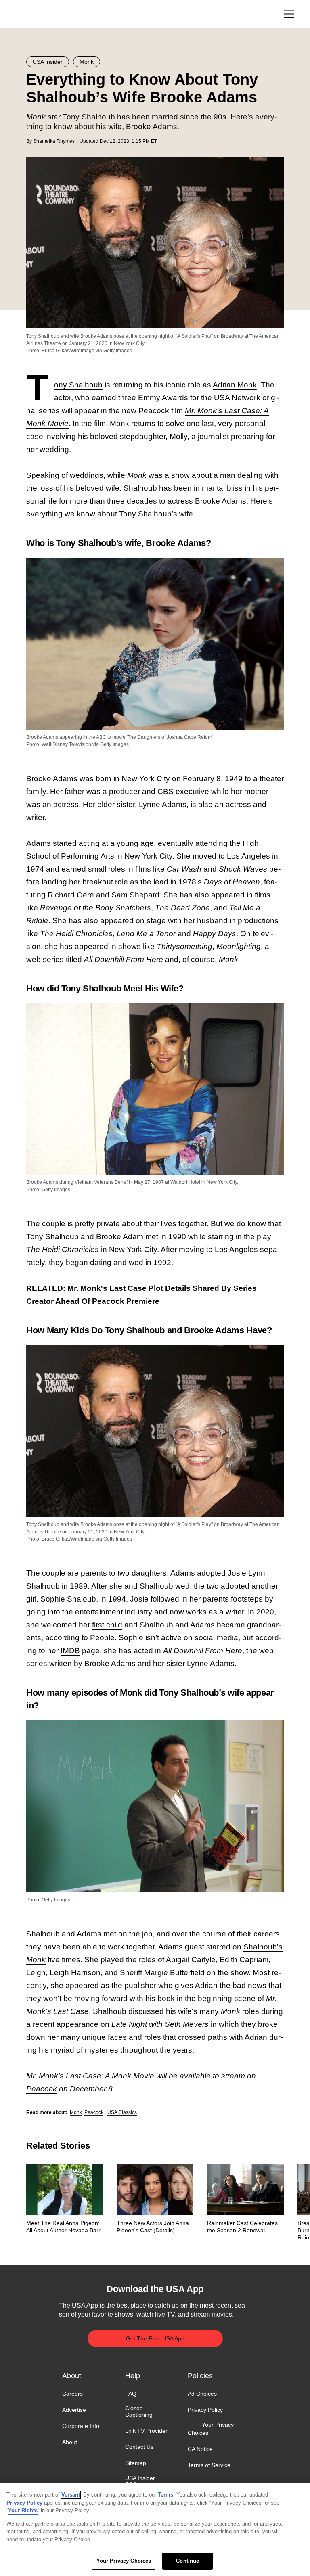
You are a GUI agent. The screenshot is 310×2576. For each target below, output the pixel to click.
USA (37, 14)
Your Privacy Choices (211, 2429)
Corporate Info (81, 2426)
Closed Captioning (139, 2411)
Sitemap (136, 2463)
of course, (201, 959)
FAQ (131, 2394)
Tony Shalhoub (78, 385)
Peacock (94, 2112)
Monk (228, 959)
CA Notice (200, 2449)
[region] (155, 2529)
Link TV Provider (146, 2431)
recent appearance (66, 2024)
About (70, 2442)
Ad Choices (202, 2394)
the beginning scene (220, 1998)
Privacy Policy (205, 2410)
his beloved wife (92, 488)
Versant (71, 2495)
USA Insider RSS (140, 2481)
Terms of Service (209, 2465)
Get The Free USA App (155, 2338)
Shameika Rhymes (54, 141)
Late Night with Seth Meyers (160, 2024)
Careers (72, 2394)
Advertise (74, 2410)
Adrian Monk (235, 385)
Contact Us (139, 2447)
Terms (165, 2495)
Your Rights (23, 2510)
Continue (187, 2561)
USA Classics (122, 2112)
